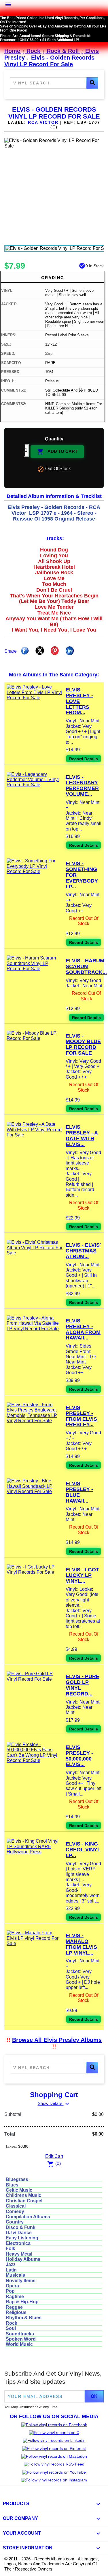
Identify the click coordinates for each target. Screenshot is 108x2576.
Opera (12, 2286)
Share (25, 651)
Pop (10, 2291)
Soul (11, 2328)
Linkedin (70, 651)
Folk (11, 2249)
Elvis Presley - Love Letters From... (79, 701)
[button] (92, 83)
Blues (12, 2185)
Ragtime (15, 2297)
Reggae (14, 2307)
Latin (11, 2270)
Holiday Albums (23, 2259)
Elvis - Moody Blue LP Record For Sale (83, 1044)
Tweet (40, 651)
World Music (19, 2344)
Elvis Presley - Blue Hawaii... (79, 1492)
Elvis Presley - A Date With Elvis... (82, 1135)
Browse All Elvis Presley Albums (57, 2040)
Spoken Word (21, 2339)
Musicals (15, 2275)
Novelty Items (21, 2281)
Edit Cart (54, 2156)
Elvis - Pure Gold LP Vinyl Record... (83, 1685)
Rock (12, 2323)
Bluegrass (17, 2179)
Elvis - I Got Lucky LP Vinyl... (82, 1575)
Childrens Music (23, 2195)
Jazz (11, 2264)
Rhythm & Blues (24, 2318)
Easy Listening (22, 2238)
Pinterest (55, 651)
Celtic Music (19, 2190)
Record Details (84, 759)
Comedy (15, 2211)
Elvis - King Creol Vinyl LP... (83, 1850)
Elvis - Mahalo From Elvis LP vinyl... (81, 1944)
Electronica (18, 2243)
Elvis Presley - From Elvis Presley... (81, 1416)
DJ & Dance (19, 2233)
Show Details (54, 2103)
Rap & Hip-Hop (22, 2302)
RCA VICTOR (43, 122)
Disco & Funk (21, 2227)
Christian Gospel (24, 2201)
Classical (16, 2206)
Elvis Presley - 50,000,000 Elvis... (79, 1756)
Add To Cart (57, 452)
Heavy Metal (19, 2254)
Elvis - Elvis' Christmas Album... (83, 1251)
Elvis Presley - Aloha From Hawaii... (83, 1329)
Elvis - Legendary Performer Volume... (82, 786)
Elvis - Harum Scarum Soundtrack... (86, 966)
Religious (16, 2312)
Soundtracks (20, 2334)
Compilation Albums (28, 2217)
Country (15, 2222)
